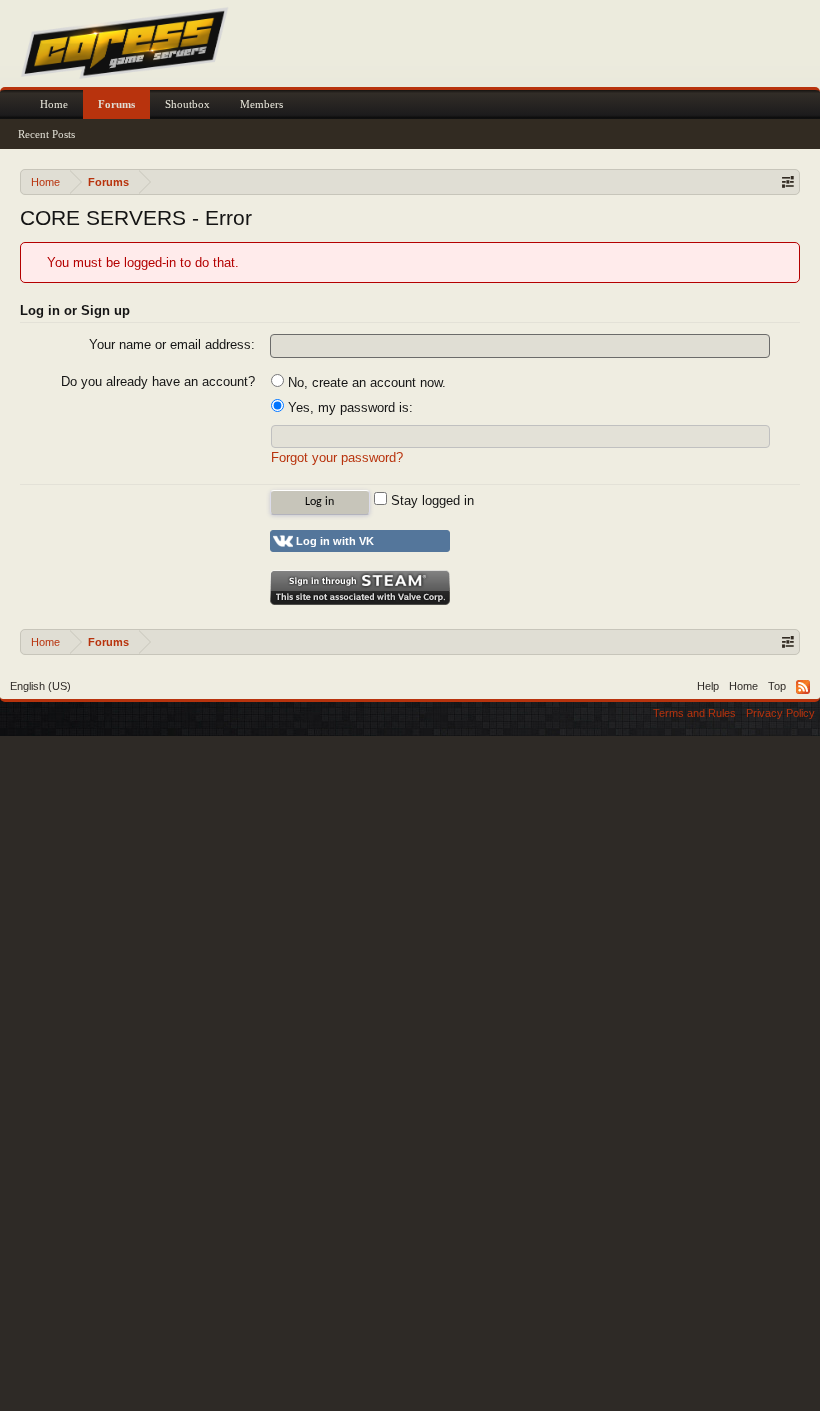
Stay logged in (430, 500)
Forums (116, 104)
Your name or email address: (172, 344)
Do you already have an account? (158, 381)
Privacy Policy (780, 713)
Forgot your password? (337, 457)
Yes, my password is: (348, 407)
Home (54, 104)
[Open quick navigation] (787, 181)
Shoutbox (187, 104)
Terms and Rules (694, 713)
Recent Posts (46, 134)
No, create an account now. (365, 382)
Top (777, 686)
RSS (803, 687)
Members (261, 104)
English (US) (40, 686)
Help (708, 686)
